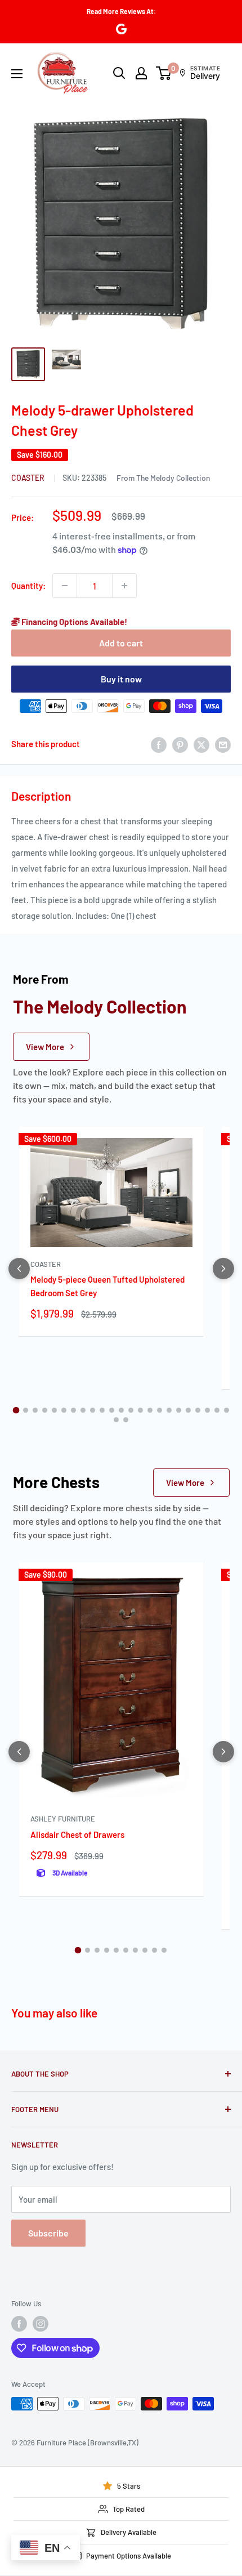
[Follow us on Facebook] (19, 2324)
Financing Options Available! (73, 622)
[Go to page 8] (83, 1410)
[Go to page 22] (217, 1410)
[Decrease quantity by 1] (65, 586)
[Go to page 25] (126, 1420)
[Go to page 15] (150, 1410)
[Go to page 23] (227, 1410)
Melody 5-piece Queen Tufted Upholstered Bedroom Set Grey (107, 1286)
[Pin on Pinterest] (180, 744)
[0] (164, 73)
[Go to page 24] (116, 1420)
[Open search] (119, 73)
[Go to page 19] (188, 1410)
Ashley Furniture (63, 1819)
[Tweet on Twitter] (201, 744)
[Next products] (223, 1269)
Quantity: (28, 586)
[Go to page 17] (169, 1410)
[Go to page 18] (179, 1410)
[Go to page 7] (73, 1410)
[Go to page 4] (45, 1410)
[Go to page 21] (207, 1410)
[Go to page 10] (102, 1410)
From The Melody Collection (163, 478)
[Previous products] (19, 1269)
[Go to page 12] (121, 1410)
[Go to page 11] (112, 1410)
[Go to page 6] (64, 1410)
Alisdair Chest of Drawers (77, 1834)
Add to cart (121, 643)
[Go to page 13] (131, 1410)
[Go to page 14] (140, 1410)
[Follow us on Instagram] (41, 2324)
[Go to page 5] (54, 1410)
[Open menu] (17, 74)
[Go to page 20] (198, 1410)
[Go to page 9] (93, 1410)
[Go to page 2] (26, 1410)
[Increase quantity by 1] (124, 586)
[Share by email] (223, 744)
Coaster (29, 478)
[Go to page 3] (35, 1410)
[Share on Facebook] (159, 744)
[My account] (141, 73)
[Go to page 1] (16, 1410)
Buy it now (121, 679)
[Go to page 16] (160, 1410)
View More (45, 1047)
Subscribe (48, 2233)
